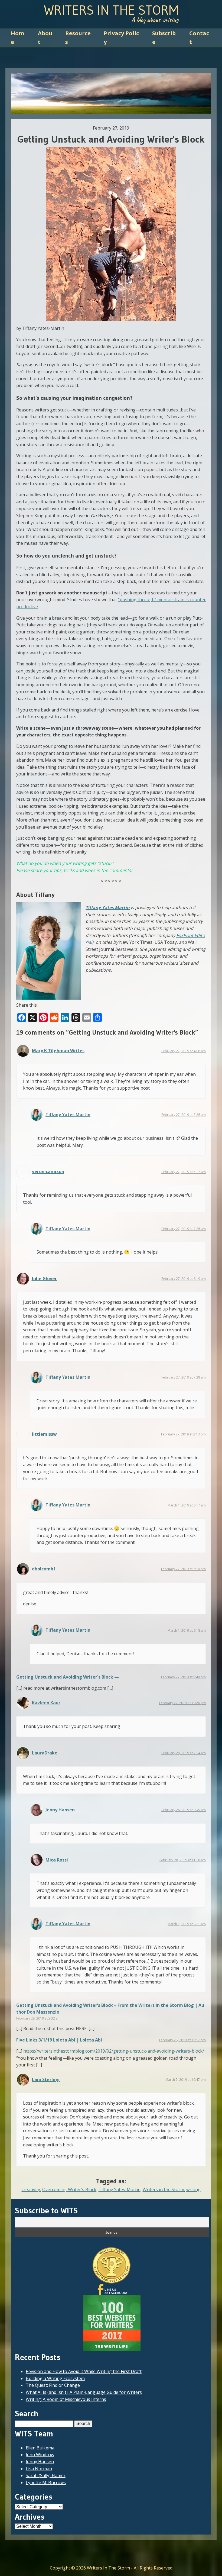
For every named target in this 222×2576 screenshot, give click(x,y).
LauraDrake (45, 1753)
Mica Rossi (57, 1860)
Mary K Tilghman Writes (58, 1051)
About (45, 38)
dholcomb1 (44, 1569)
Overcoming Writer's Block (69, 2189)
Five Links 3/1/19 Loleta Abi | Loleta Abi (59, 2040)
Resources (78, 38)
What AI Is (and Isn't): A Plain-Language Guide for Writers (84, 2392)
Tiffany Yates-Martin (120, 2189)
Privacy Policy (121, 38)
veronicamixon (48, 1171)
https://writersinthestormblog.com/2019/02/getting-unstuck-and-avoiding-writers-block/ (114, 2051)
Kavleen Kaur (46, 1703)
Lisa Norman (39, 2469)
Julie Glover (44, 1279)
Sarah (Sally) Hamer (46, 2475)
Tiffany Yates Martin (108, 907)
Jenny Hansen (60, 1810)
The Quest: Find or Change (53, 2385)
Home (17, 38)
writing (193, 2189)
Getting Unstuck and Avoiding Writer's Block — (68, 1677)
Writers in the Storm (163, 2189)
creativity (31, 2189)
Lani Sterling (46, 2079)
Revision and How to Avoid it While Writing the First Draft (84, 2371)
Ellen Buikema (40, 2448)
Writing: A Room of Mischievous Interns (66, 2399)
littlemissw (44, 1434)
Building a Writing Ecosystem (55, 2378)
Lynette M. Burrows (46, 2482)
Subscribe (164, 38)
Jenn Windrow (40, 2455)
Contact (199, 38)
